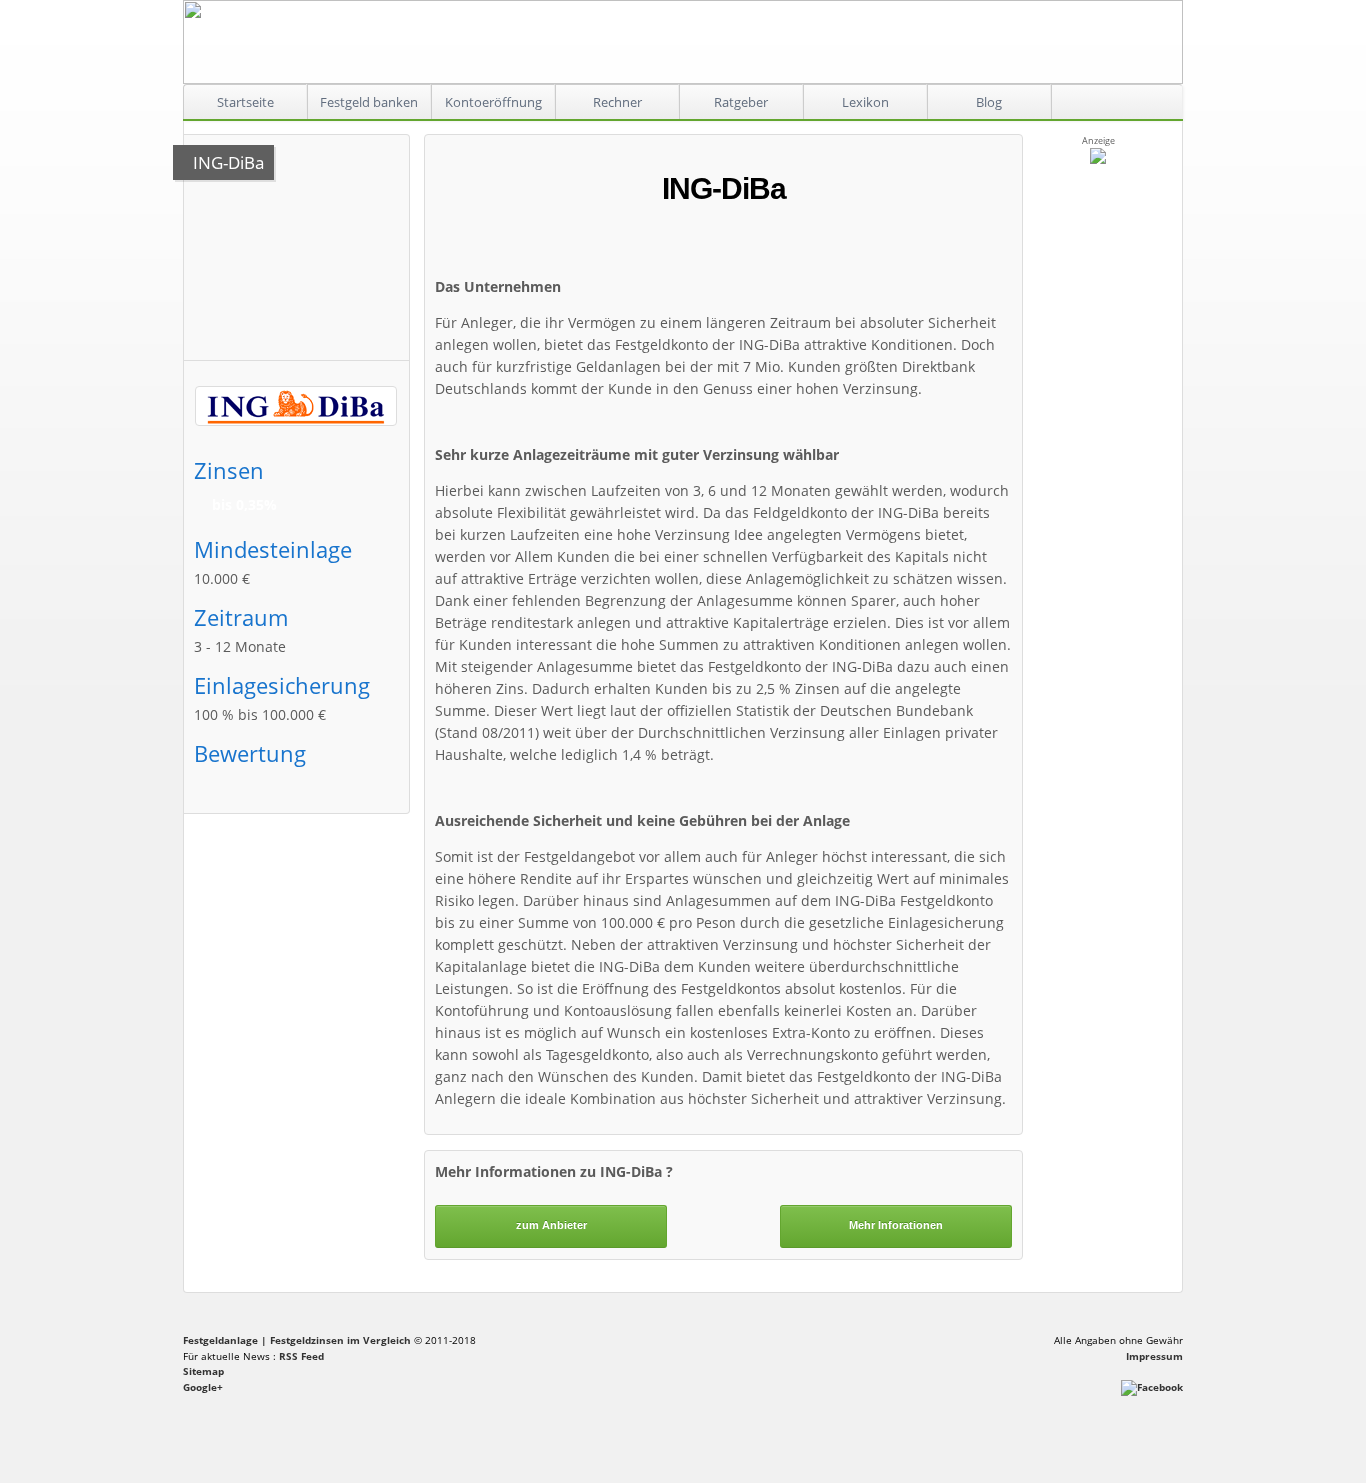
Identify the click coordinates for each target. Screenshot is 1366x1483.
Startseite (245, 102)
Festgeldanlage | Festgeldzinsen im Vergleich (297, 1340)
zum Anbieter (551, 1225)
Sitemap (203, 1371)
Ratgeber (741, 102)
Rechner (617, 102)
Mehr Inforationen (896, 1225)
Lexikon (865, 102)
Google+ (203, 1387)
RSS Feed (301, 1356)
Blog (989, 102)
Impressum (1154, 1356)
